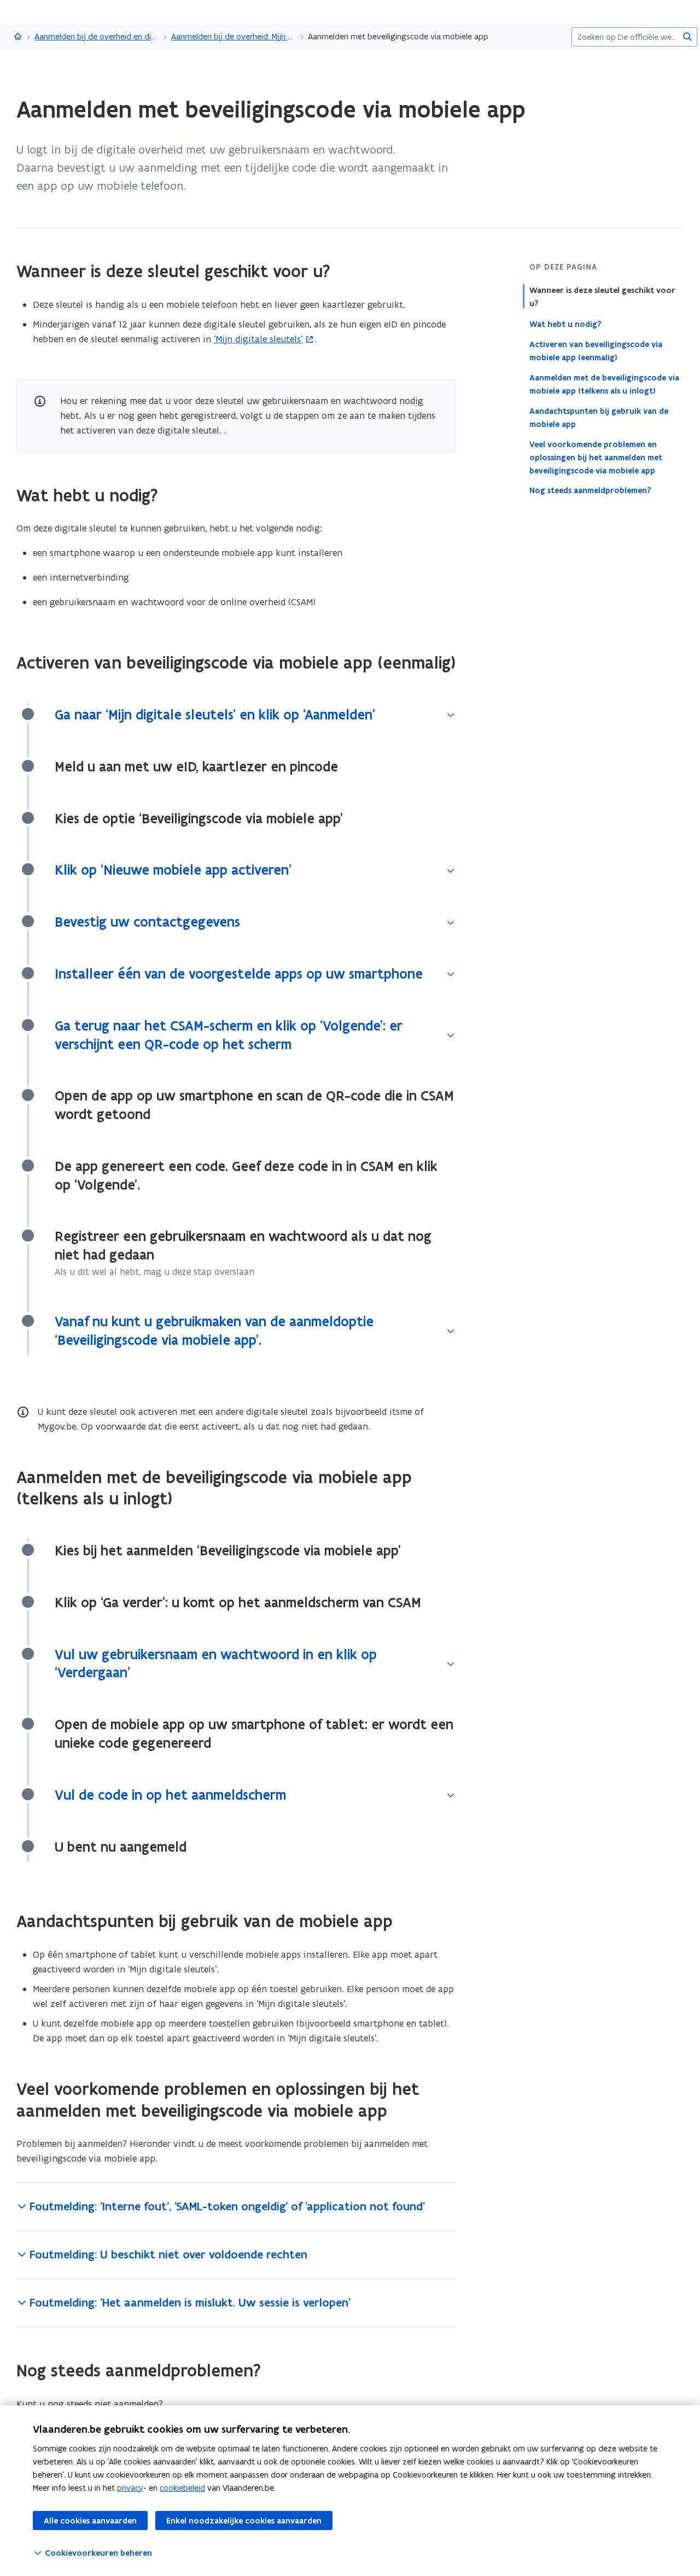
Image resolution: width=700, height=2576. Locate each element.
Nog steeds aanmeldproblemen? (590, 490)
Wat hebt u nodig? (565, 324)
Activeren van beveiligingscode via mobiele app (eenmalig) (596, 350)
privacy (130, 2488)
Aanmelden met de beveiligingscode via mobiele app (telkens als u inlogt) (604, 384)
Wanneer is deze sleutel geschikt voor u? (602, 297)
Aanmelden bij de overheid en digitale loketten (97, 36)
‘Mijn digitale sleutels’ (258, 339)
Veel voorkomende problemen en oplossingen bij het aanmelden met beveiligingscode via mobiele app (596, 457)
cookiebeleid (182, 2488)
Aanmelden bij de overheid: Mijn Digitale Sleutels (234, 36)
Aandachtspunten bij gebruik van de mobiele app (599, 417)
